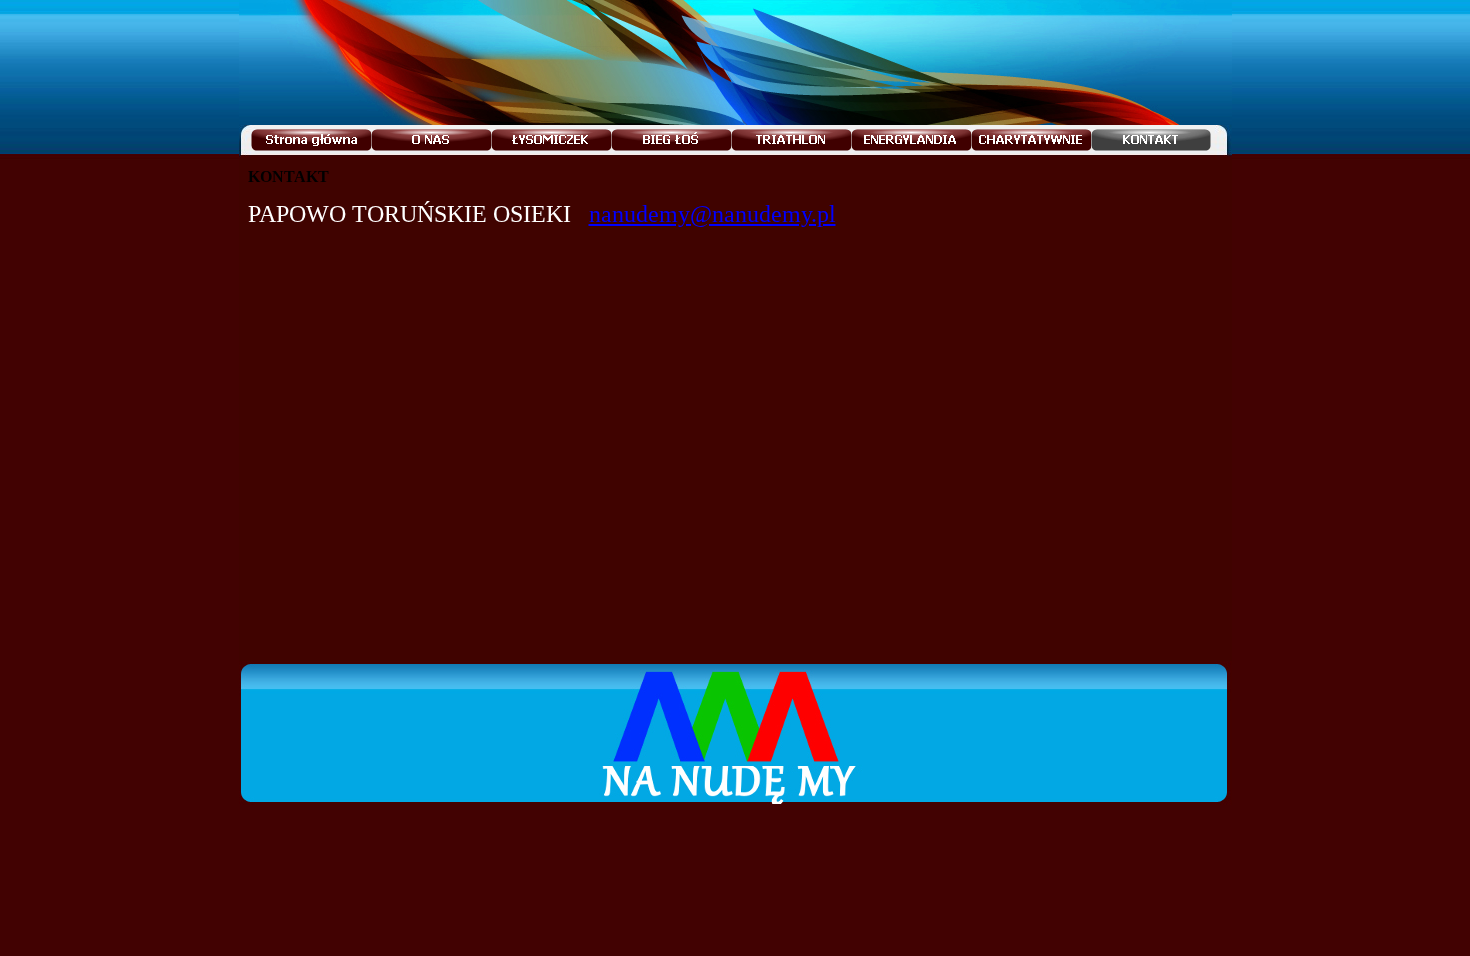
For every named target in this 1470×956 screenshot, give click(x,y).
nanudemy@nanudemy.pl (712, 214)
